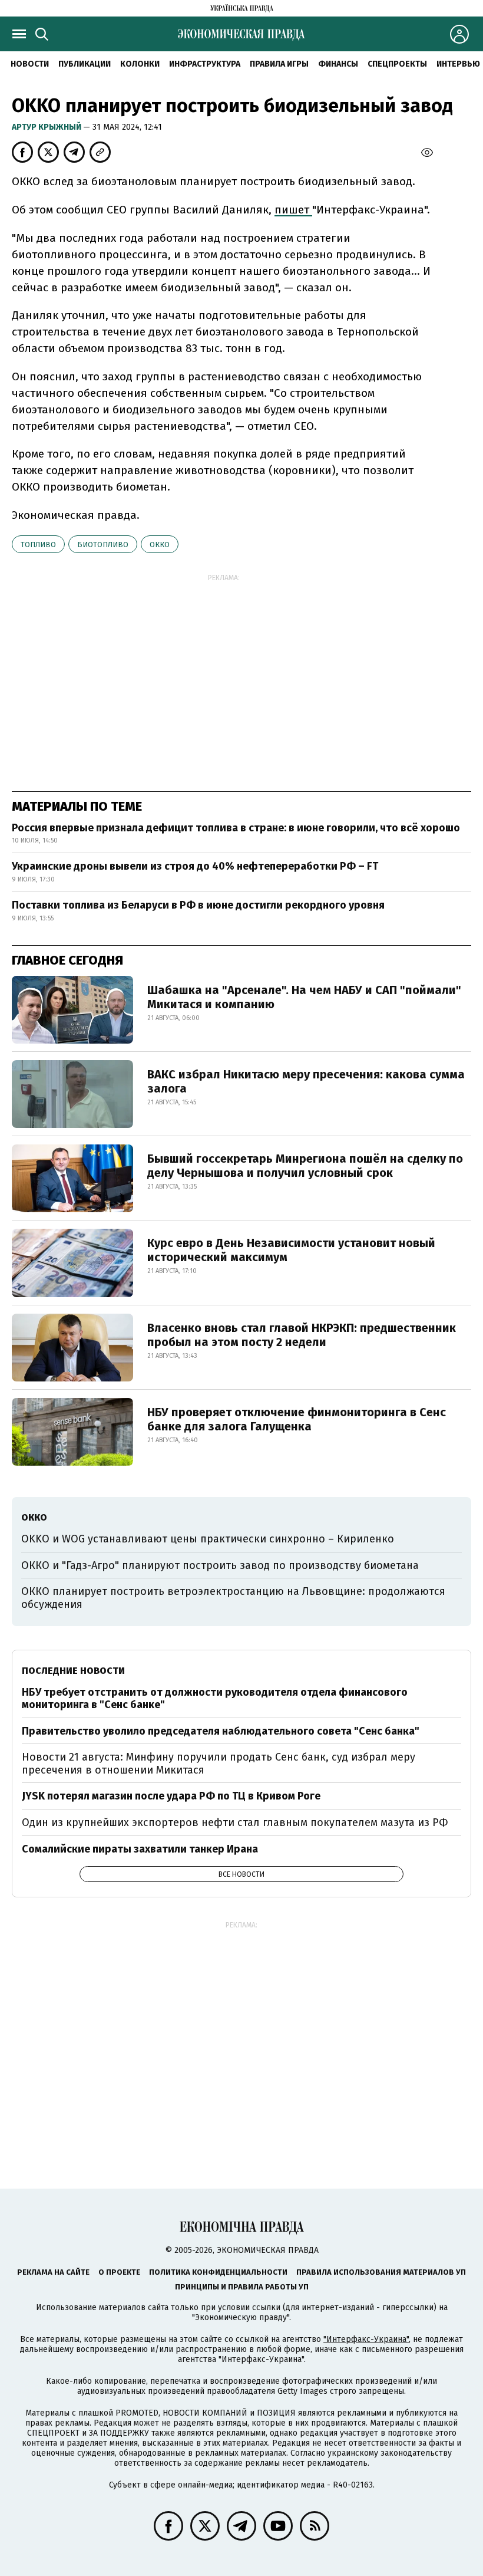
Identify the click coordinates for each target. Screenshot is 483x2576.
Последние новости (73, 1671)
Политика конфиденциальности (218, 2272)
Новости (30, 64)
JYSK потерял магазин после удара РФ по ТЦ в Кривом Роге (171, 1796)
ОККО (160, 545)
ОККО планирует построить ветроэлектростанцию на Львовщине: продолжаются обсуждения (233, 1598)
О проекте (119, 2272)
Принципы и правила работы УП (242, 2287)
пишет (293, 210)
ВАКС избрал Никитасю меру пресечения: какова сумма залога (306, 1081)
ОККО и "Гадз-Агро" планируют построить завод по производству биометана (220, 1565)
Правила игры (279, 64)
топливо (38, 545)
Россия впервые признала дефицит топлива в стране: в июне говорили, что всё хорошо (236, 828)
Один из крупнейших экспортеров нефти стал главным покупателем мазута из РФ (235, 1822)
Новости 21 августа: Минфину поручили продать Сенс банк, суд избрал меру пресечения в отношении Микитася (219, 1764)
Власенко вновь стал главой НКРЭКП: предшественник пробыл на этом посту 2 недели (302, 1335)
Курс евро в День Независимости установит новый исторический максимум (291, 1250)
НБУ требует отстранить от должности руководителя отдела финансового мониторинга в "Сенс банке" (215, 1699)
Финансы (338, 64)
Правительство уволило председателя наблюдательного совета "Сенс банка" (221, 1731)
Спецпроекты (397, 64)
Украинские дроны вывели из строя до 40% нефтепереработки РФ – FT (195, 866)
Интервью (458, 64)
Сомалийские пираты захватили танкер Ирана (140, 1849)
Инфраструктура (205, 64)
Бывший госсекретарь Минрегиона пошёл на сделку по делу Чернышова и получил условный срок (305, 1166)
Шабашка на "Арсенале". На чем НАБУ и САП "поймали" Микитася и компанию (304, 997)
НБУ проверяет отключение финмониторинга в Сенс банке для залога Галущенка (297, 1419)
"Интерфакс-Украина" (366, 2339)
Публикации (85, 64)
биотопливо (103, 545)
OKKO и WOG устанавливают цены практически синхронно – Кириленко (208, 1539)
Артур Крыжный (47, 127)
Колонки (140, 64)
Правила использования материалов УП (381, 2272)
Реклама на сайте (53, 2272)
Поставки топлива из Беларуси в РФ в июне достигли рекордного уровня (198, 905)
